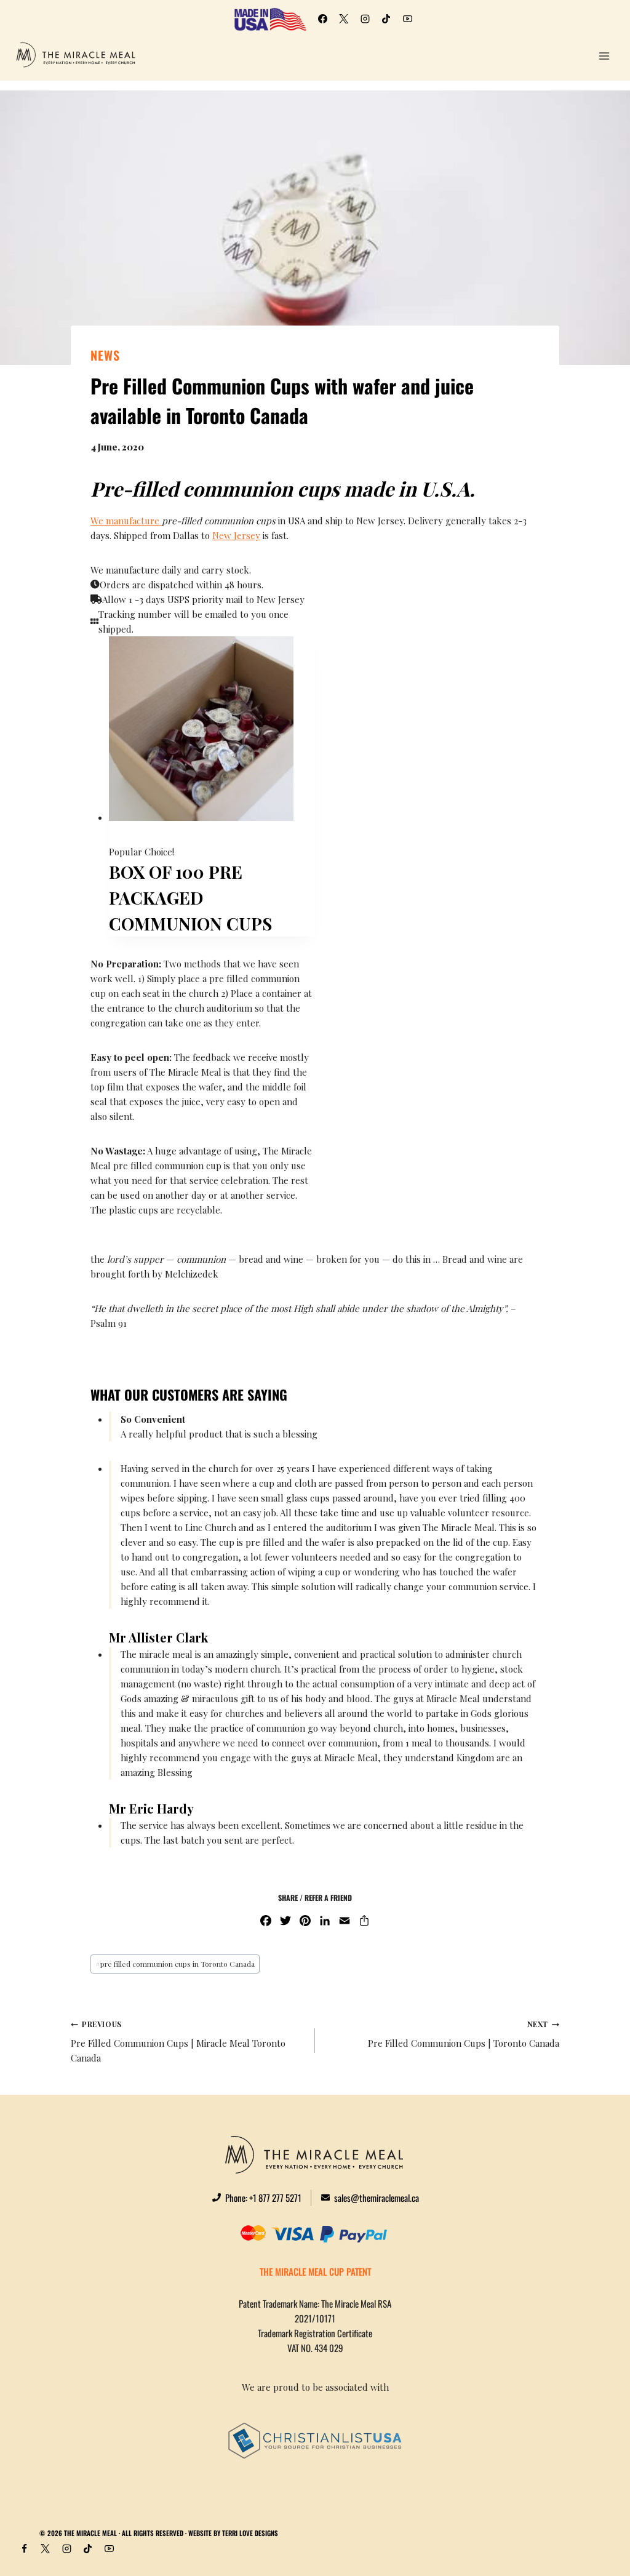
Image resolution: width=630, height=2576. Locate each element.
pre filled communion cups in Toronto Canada (175, 1964)
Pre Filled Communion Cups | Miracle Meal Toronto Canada (178, 2042)
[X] (344, 19)
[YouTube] (407, 19)
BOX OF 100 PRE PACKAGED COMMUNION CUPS (193, 898)
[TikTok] (386, 19)
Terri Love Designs (250, 2533)
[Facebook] (322, 19)
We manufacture (126, 521)
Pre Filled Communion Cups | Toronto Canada (464, 2034)
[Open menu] (604, 56)
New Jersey (236, 535)
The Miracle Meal (90, 2533)
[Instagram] (365, 19)
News (105, 355)
